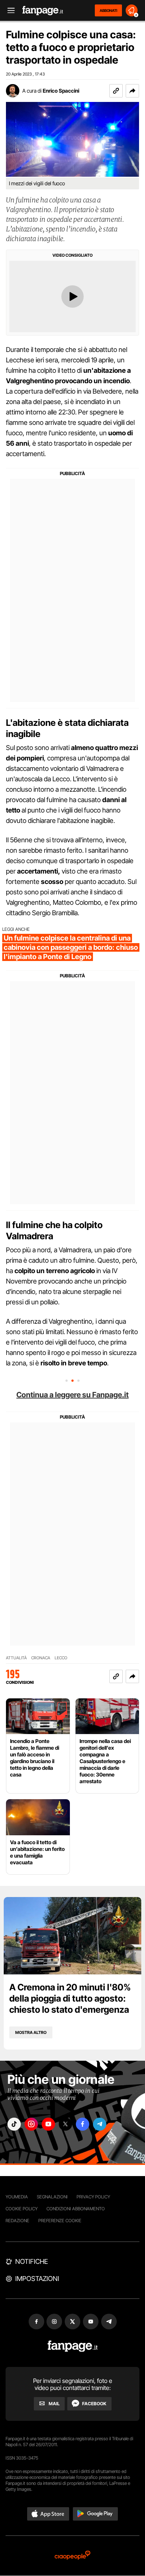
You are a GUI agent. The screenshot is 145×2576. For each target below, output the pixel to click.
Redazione (17, 2221)
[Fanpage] (73, 2346)
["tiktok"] (14, 2124)
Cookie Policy (22, 2209)
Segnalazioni (52, 2197)
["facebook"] (83, 2124)
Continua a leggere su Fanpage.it (72, 1395)
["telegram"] (100, 2124)
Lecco (61, 1658)
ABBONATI (108, 10)
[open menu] (9, 11)
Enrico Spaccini (61, 91)
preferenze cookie (60, 2221)
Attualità (16, 1658)
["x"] (65, 2124)
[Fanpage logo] (43, 11)
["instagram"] (31, 2124)
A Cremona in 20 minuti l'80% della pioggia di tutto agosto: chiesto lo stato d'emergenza (70, 1998)
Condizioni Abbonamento (76, 2209)
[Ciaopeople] (72, 2556)
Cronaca (41, 1658)
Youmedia (17, 2197)
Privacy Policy (93, 2197)
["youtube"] (48, 2124)
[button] (132, 91)
